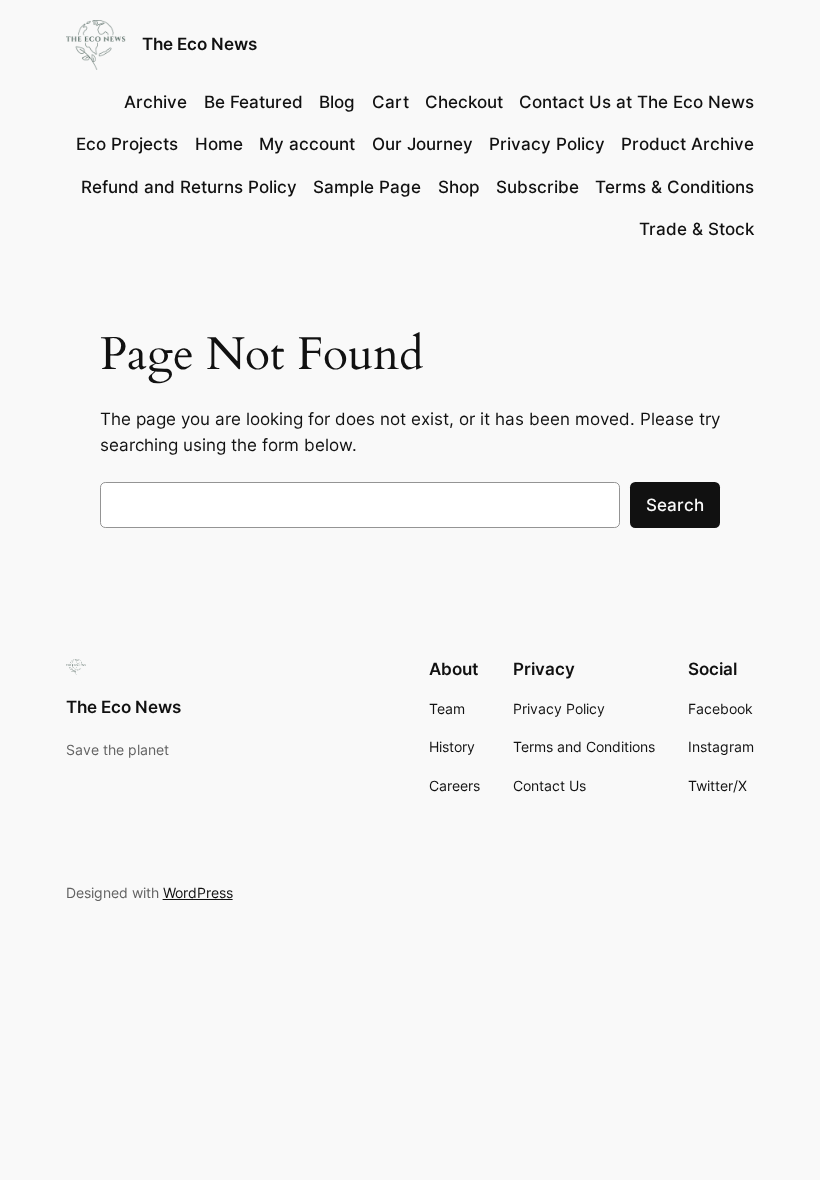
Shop (459, 187)
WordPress (198, 892)
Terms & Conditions (674, 187)
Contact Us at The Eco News (636, 102)
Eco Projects (127, 144)
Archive (155, 102)
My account (307, 144)
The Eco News (199, 44)
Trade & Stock (696, 229)
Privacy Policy (547, 144)
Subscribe (537, 187)
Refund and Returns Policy (189, 187)
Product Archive (687, 144)
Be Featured (253, 102)
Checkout (464, 102)
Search (675, 505)
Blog (337, 102)
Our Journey (422, 144)
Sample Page (367, 187)
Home (219, 144)
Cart (390, 102)
